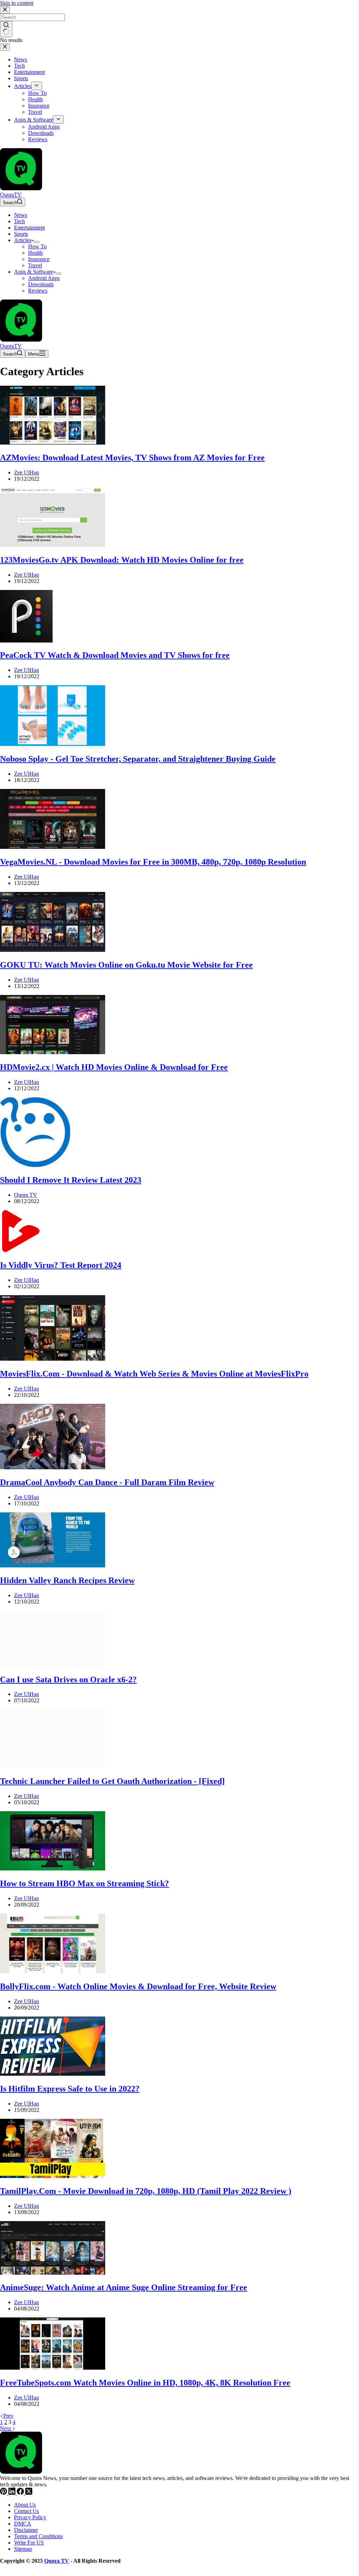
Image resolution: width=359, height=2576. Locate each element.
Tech (19, 221)
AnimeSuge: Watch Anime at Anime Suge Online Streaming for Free (124, 2287)
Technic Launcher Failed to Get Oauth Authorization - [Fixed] (112, 1781)
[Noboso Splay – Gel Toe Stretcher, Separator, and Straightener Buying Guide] (53, 744)
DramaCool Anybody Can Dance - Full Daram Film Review (107, 1482)
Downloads (41, 284)
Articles (23, 240)
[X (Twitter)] (29, 2493)
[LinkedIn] (13, 2493)
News (21, 215)
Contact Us (26, 2511)
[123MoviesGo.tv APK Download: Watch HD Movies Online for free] (53, 545)
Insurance (39, 259)
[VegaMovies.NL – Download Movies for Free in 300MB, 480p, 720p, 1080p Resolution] (53, 847)
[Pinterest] (4, 2493)
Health (35, 253)
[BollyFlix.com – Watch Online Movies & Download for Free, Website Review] (53, 1972)
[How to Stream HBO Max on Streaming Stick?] (53, 1869)
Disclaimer (26, 2530)
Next (6, 2428)
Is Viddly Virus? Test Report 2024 (61, 1265)
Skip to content (17, 3)
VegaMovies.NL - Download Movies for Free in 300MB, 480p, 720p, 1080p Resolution (153, 862)
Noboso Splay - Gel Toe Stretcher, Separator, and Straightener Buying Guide (138, 759)
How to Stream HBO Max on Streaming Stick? (84, 1883)
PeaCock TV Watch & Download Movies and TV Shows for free (115, 655)
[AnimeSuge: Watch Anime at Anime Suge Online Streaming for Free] (53, 2273)
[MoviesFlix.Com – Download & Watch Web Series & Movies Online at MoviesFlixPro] (53, 1359)
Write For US (29, 2543)
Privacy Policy (30, 2517)
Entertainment (29, 228)
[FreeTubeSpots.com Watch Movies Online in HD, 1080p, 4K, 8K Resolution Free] (53, 2368)
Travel (35, 265)
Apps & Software (33, 272)
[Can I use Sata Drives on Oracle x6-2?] (53, 1665)
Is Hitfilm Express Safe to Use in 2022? (70, 2089)
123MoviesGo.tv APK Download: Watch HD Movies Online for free (122, 560)
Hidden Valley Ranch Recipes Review (67, 1580)
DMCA (23, 2524)
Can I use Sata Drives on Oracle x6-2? (68, 1679)
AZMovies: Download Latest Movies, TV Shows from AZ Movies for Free (132, 458)
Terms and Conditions (38, 2536)
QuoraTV (11, 195)
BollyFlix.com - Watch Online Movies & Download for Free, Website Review (138, 1986)
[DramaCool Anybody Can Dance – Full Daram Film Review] (53, 1467)
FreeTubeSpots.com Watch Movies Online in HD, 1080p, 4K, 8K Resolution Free (145, 2383)
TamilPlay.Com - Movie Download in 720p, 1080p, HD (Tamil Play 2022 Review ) (146, 2191)
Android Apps (44, 278)
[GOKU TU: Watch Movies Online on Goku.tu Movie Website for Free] (53, 950)
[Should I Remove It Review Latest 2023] (35, 1165)
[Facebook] (21, 2493)
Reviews (38, 291)
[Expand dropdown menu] (37, 242)
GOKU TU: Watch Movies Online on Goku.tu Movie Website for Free (126, 965)
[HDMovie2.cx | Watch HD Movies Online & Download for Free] (53, 1052)
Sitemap (23, 2549)
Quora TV (57, 2561)
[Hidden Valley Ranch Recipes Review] (53, 1565)
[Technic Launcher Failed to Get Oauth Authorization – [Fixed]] (53, 1766)
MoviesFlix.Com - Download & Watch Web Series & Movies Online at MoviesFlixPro (154, 1374)
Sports (21, 234)
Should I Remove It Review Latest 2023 (71, 1180)
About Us (25, 2505)
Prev (8, 2416)
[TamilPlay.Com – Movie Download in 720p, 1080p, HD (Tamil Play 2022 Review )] (53, 2176)
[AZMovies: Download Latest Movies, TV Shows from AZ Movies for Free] (53, 443)
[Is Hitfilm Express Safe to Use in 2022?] (53, 2074)
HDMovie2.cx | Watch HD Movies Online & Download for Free (114, 1067)
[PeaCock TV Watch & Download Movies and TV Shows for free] (26, 641)
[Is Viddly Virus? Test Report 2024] (21, 1250)
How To (37, 246)
